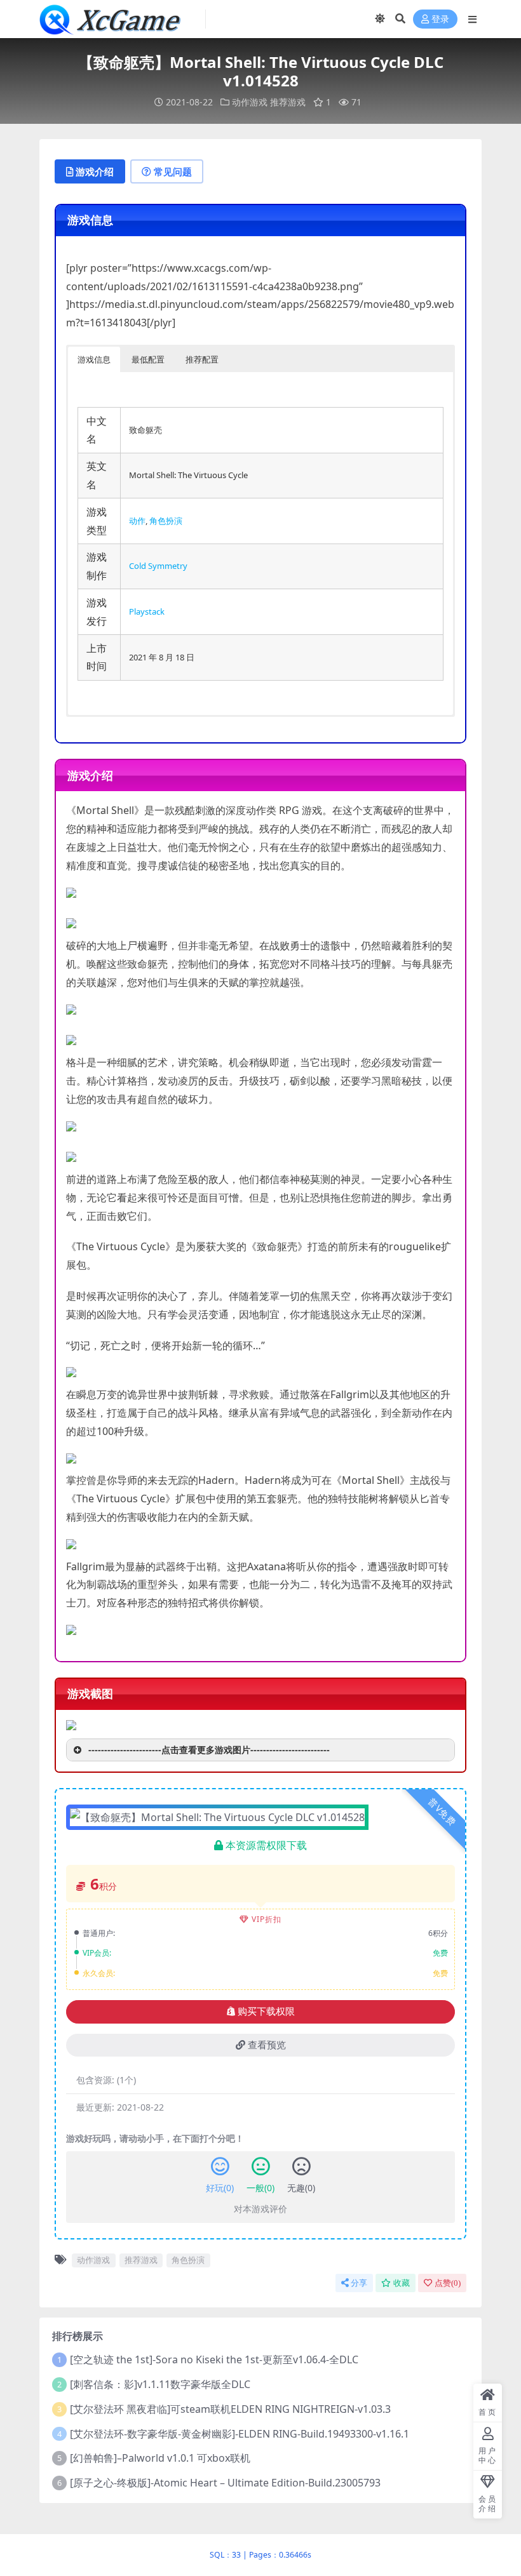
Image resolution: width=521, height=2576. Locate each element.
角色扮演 (166, 521)
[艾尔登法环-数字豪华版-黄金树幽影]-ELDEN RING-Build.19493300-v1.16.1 (240, 2434)
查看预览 (267, 2045)
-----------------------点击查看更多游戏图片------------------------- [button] (209, 1750)
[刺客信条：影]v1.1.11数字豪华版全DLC (160, 2384)
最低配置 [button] (148, 359)
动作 (137, 521)
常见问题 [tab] (173, 171)
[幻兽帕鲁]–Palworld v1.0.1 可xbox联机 (160, 2458)
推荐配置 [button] (202, 359)
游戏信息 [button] (94, 359)
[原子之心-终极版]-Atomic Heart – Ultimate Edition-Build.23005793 (225, 2483)
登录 (440, 19)
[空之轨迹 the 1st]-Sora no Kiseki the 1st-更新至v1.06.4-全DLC (214, 2359)
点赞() (448, 2283)
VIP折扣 (267, 1919)
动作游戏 (250, 102)
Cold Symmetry (158, 566)
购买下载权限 (266, 2012)
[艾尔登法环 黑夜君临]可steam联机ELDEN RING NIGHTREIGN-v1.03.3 (230, 2409)
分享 (359, 2283)
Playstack (147, 611)
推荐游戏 (288, 102)
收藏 (402, 2283)
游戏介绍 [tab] (95, 171)
